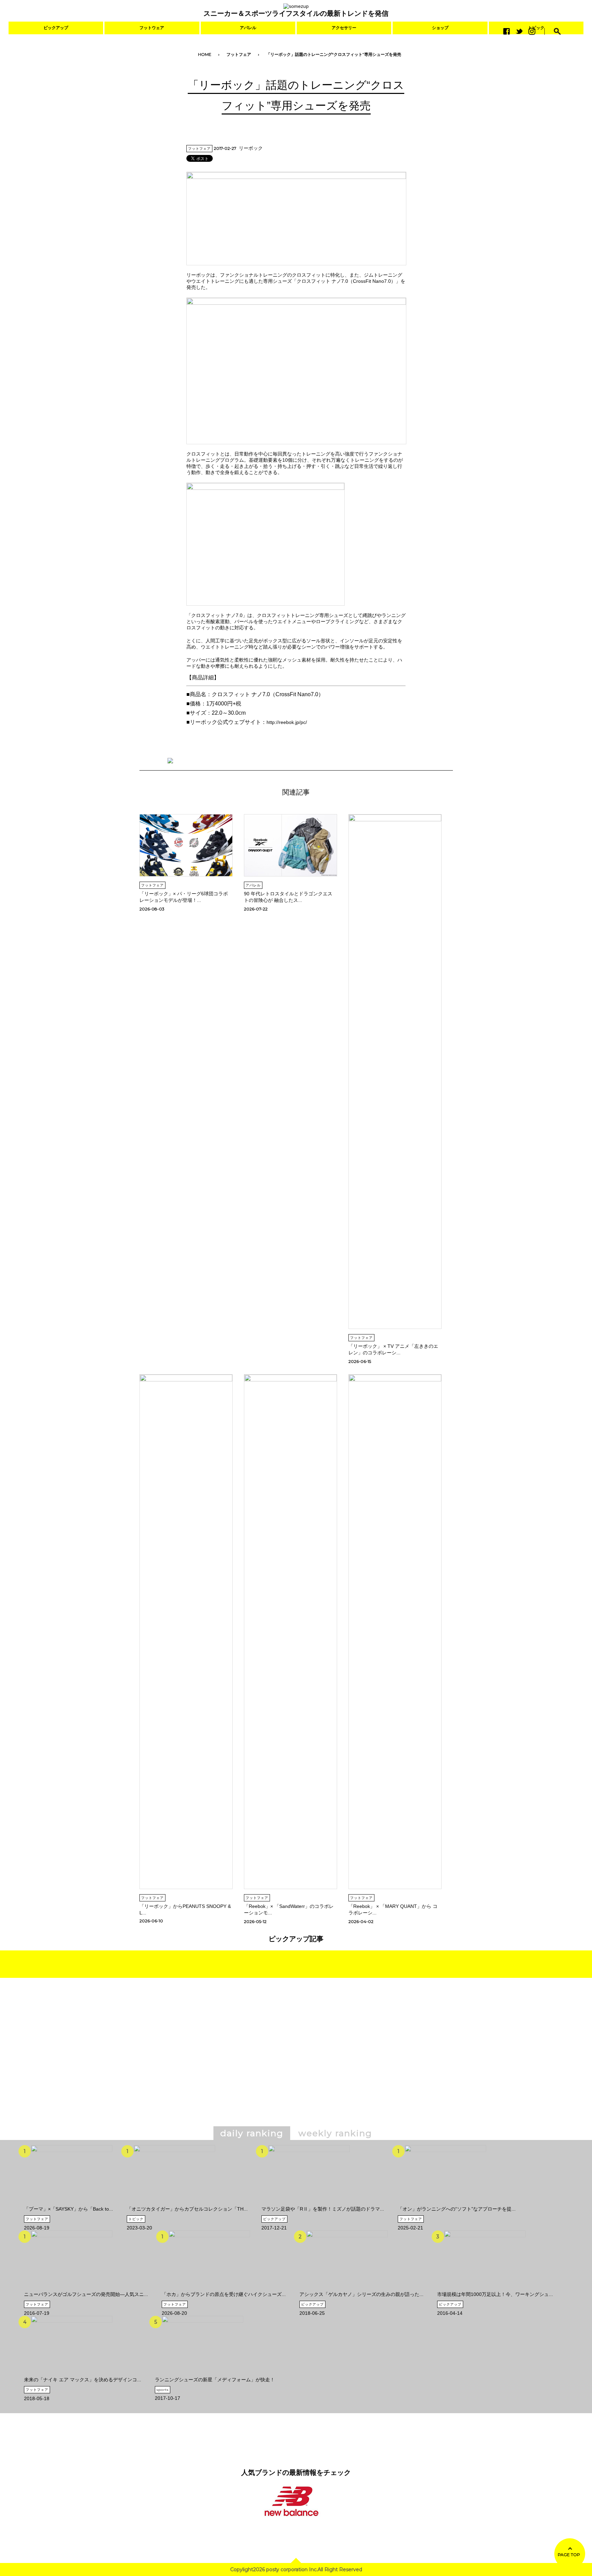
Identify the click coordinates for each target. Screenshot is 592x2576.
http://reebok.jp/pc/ (287, 722)
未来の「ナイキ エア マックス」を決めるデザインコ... (83, 2380)
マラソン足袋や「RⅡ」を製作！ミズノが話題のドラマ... (323, 2209)
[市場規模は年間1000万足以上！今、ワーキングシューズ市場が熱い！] (485, 2289)
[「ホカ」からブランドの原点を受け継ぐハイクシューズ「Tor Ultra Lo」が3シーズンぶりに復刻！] (209, 2289)
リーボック (251, 148)
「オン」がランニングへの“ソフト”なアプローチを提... (457, 2209)
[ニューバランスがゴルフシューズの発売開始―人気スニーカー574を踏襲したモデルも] (72, 2289)
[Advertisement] (237, 2062)
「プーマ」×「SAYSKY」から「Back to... (69, 2209)
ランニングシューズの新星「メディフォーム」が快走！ (215, 2380)
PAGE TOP (569, 2555)
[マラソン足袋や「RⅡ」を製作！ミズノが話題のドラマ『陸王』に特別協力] (309, 2203)
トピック (136, 2219)
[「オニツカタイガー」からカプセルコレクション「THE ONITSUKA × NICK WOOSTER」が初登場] (174, 2203)
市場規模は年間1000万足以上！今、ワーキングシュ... (495, 2294)
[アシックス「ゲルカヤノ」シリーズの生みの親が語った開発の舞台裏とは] (347, 2289)
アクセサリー (344, 28)
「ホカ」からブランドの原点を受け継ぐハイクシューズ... (224, 2294)
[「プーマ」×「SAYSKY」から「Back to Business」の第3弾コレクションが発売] (72, 2203)
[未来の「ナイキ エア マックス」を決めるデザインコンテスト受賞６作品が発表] (72, 2374)
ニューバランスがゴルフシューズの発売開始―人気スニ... (86, 2294)
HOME (205, 54)
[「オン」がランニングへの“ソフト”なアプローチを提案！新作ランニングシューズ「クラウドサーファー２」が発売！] (445, 2203)
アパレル (248, 28)
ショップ (440, 28)
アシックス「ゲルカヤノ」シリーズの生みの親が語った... (361, 2294)
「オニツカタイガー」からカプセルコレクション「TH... (187, 2209)
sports (163, 2390)
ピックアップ (56, 28)
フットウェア (152, 28)
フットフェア (239, 54)
